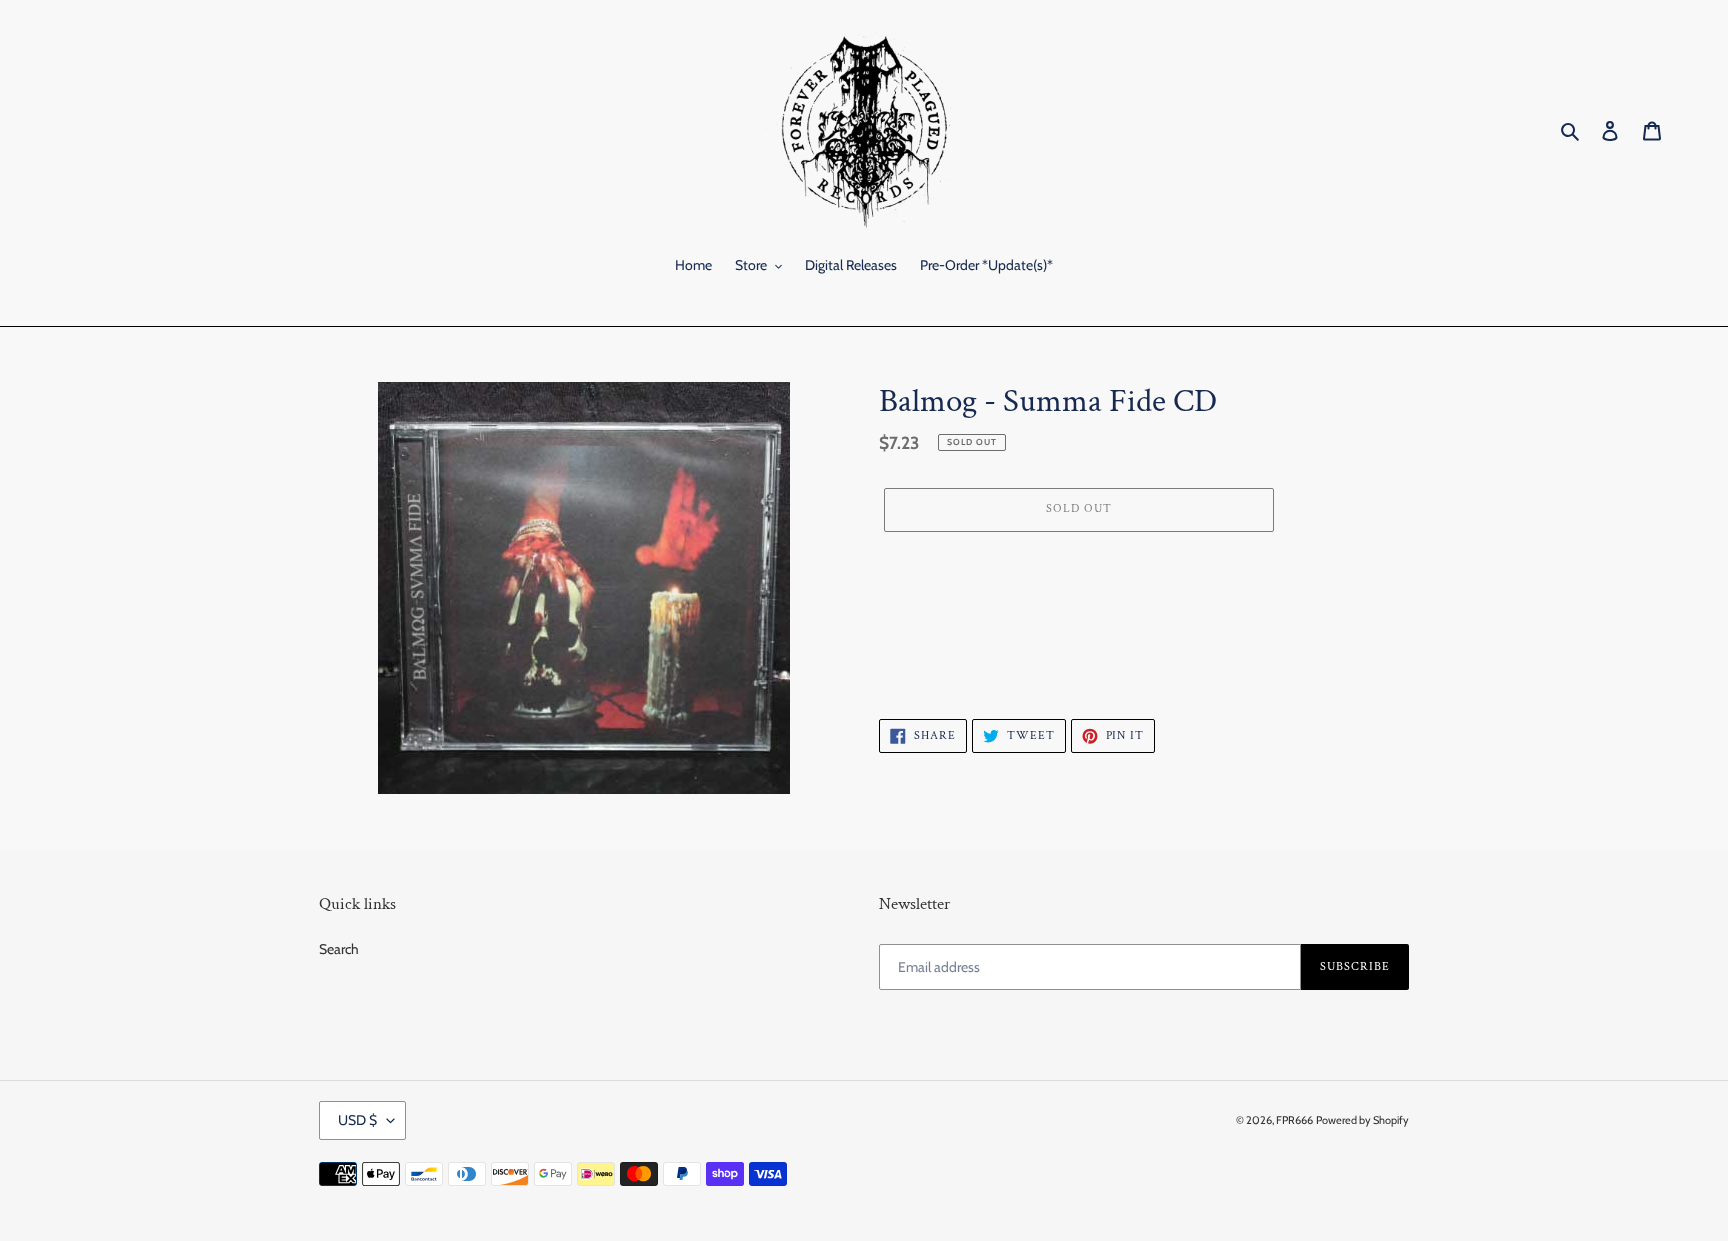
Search (339, 949)
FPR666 (1294, 1120)
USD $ (357, 1120)
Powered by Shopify (1362, 1120)
